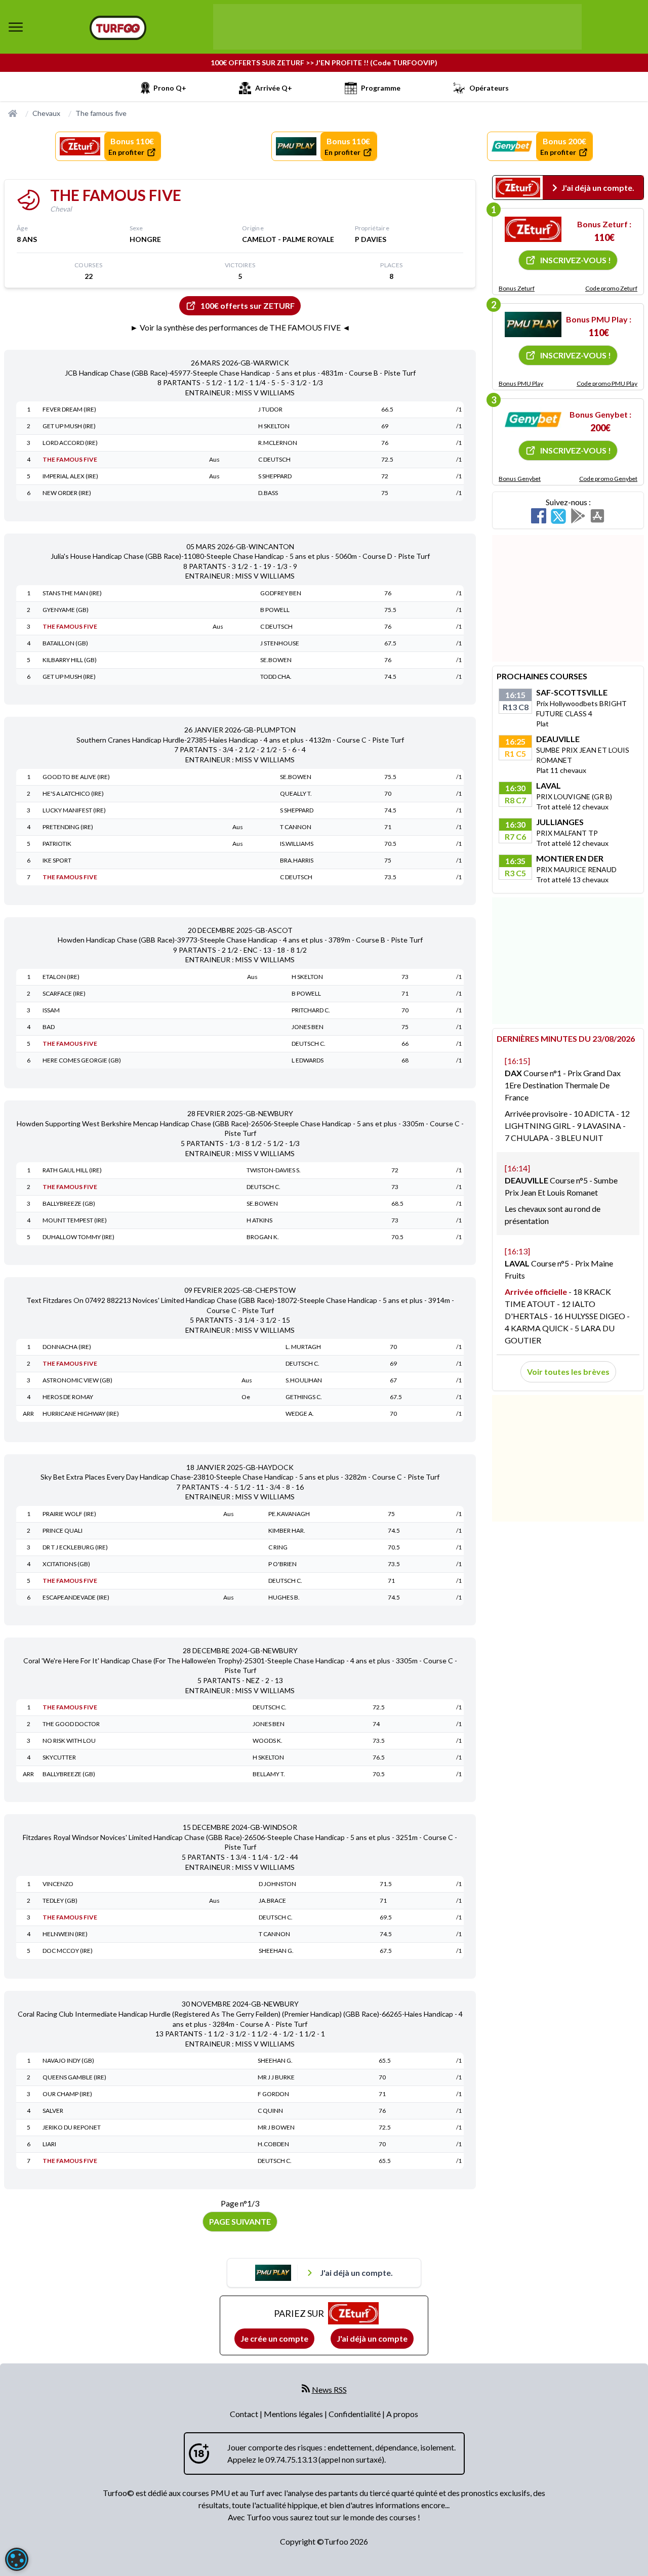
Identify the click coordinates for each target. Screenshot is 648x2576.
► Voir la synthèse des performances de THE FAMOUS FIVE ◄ (240, 327)
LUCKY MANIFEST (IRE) (74, 810)
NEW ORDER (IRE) (67, 493)
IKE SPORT (57, 860)
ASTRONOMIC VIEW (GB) (77, 1380)
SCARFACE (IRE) (64, 993)
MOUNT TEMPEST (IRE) (75, 1220)
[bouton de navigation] (16, 27)
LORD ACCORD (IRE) (70, 443)
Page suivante (240, 2221)
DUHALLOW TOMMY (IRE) (78, 1237)
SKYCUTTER (59, 1757)
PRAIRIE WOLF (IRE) (69, 1514)
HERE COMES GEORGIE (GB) (82, 1060)
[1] (533, 229)
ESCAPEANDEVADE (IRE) (76, 1597)
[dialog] (17, 2559)
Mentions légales (294, 2414)
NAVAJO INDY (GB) (68, 2060)
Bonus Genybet (520, 479)
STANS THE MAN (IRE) (72, 593)
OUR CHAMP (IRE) (67, 2094)
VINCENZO (58, 1884)
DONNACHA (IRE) (67, 1347)
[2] (533, 324)
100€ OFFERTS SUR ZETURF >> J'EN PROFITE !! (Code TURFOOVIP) (324, 63)
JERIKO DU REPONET (72, 2127)
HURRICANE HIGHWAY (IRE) (81, 1414)
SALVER (53, 2111)
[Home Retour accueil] (118, 28)
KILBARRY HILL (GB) (70, 660)
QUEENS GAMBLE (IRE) (74, 2077)
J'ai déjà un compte (372, 2338)
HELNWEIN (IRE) (65, 1934)
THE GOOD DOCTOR (71, 1724)
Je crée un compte (274, 2338)
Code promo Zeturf (611, 288)
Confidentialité (355, 2414)
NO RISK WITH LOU (69, 1741)
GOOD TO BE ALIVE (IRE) (76, 777)
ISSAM (51, 1010)
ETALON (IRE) (61, 977)
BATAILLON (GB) (65, 643)
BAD (49, 1027)
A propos (402, 2414)
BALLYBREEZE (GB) (69, 1203)
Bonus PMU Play (521, 383)
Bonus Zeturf (517, 288)
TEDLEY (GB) (60, 1900)
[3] (533, 420)
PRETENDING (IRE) (68, 827)
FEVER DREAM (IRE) (69, 409)
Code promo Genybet (608, 479)
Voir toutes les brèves (568, 1372)
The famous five (101, 113)
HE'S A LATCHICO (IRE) (73, 793)
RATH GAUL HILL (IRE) (72, 1170)
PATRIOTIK (57, 844)
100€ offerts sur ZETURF (248, 305)
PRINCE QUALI (63, 1530)
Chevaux (46, 113)
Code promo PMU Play (607, 383)
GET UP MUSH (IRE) (69, 426)
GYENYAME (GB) (66, 610)
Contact (245, 2414)
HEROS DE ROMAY (68, 1397)
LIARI (49, 2144)
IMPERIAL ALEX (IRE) (70, 476)
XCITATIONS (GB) (66, 1564)
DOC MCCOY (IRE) (68, 1951)
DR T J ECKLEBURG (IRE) (75, 1547)
